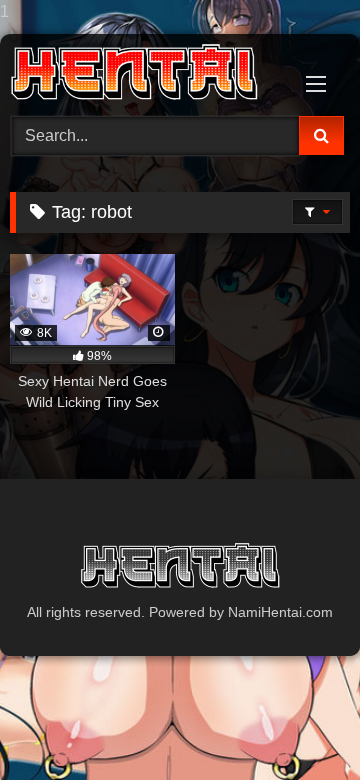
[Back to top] (298, 724)
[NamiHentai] (147, 72)
